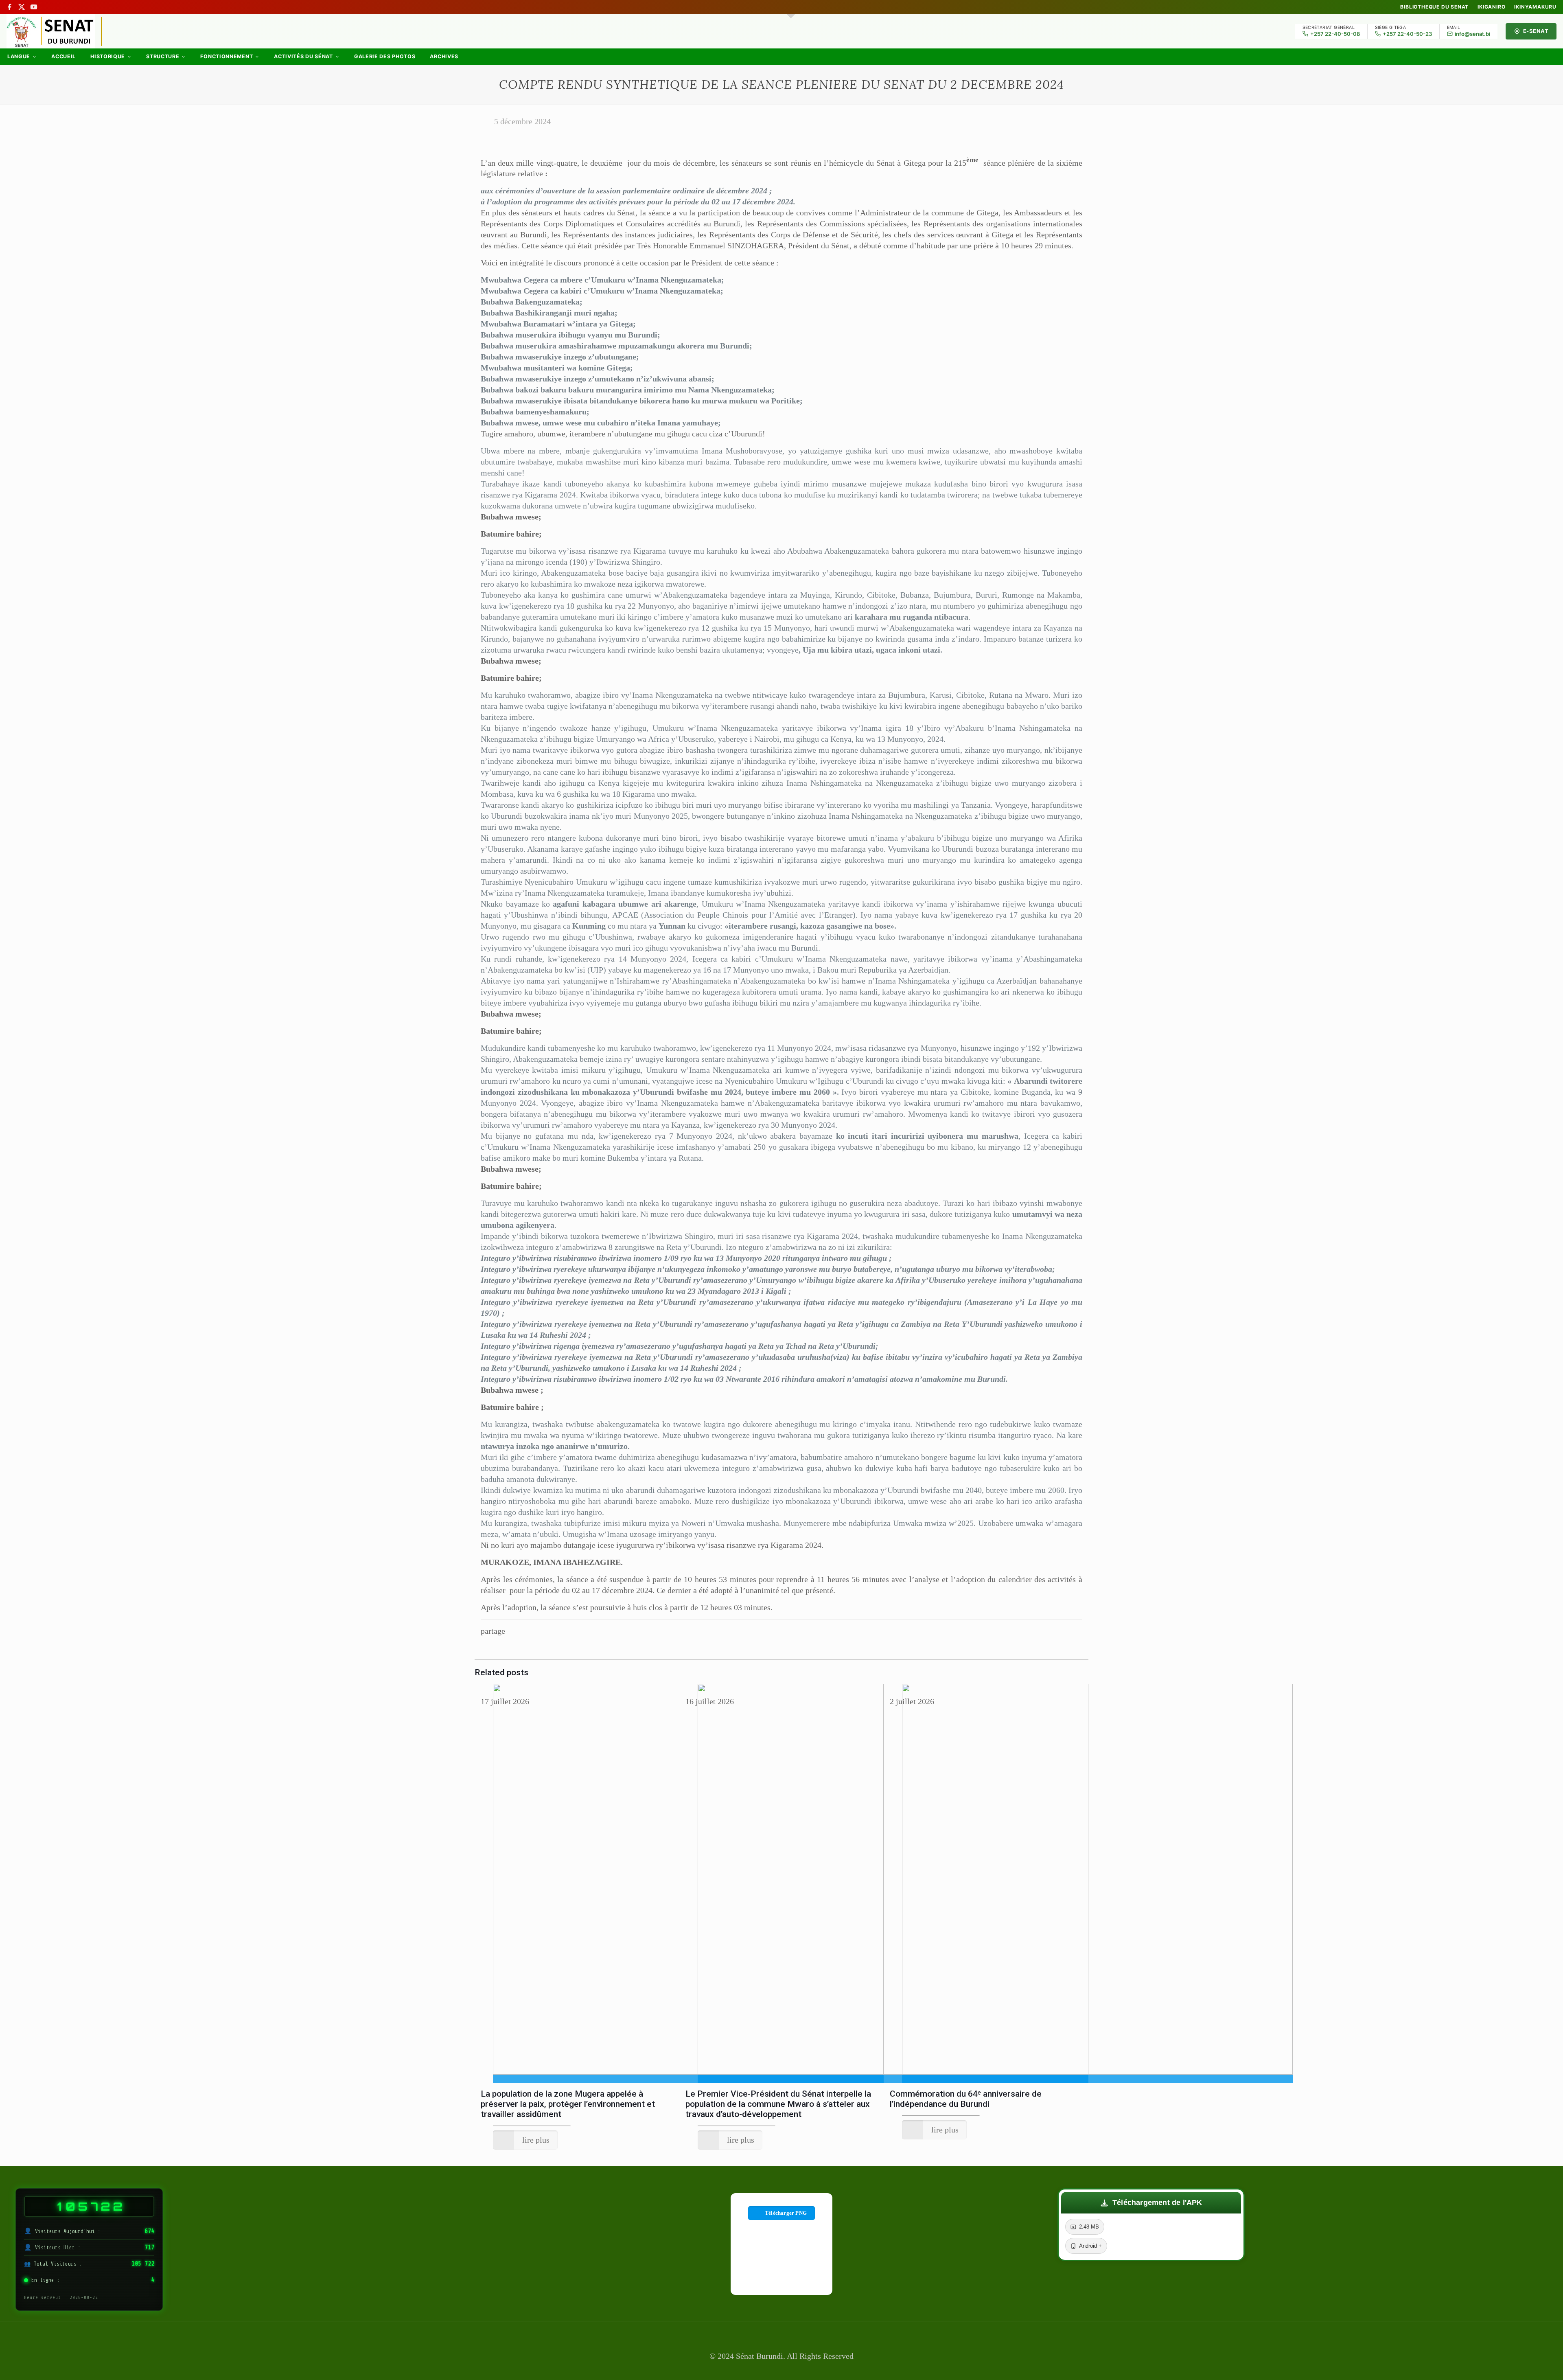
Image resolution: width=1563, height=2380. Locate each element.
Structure (163, 56)
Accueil (63, 56)
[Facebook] (9, 7)
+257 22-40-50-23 (1407, 34)
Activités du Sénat (303, 56)
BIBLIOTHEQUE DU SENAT (1434, 7)
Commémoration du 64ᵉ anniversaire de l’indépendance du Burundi (966, 2099)
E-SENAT (1536, 31)
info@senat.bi (1472, 34)
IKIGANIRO (1491, 7)
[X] (22, 7)
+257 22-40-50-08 (1335, 34)
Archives (444, 56)
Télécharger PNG (786, 2213)
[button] (1151, 2203)
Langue (19, 56)
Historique (108, 56)
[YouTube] (34, 7)
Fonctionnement (227, 56)
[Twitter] (781, 2369)
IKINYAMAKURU (1535, 7)
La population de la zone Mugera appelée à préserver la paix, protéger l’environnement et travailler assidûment (568, 2104)
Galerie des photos (385, 56)
